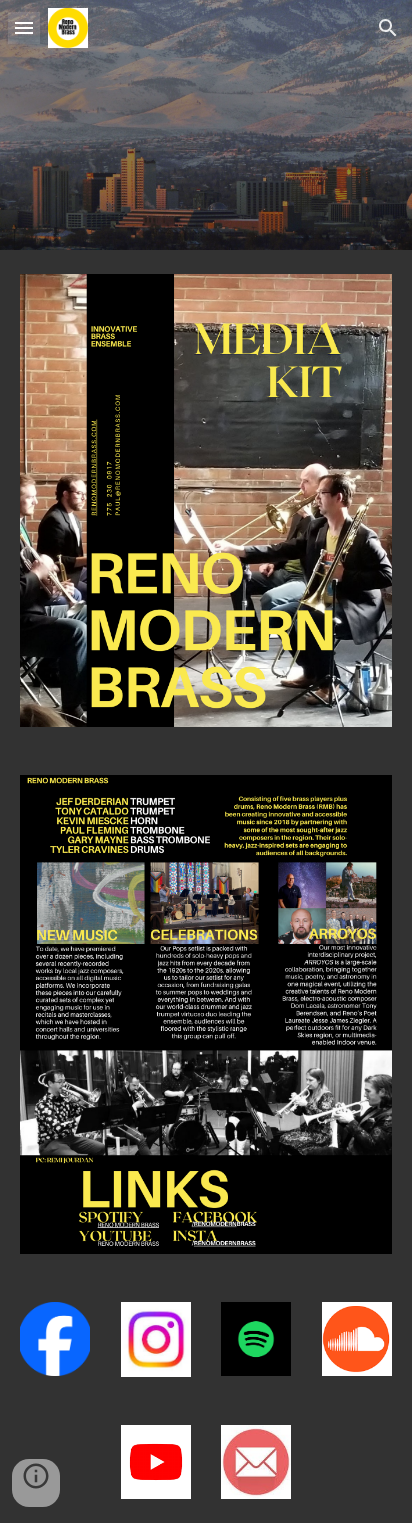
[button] (24, 27)
